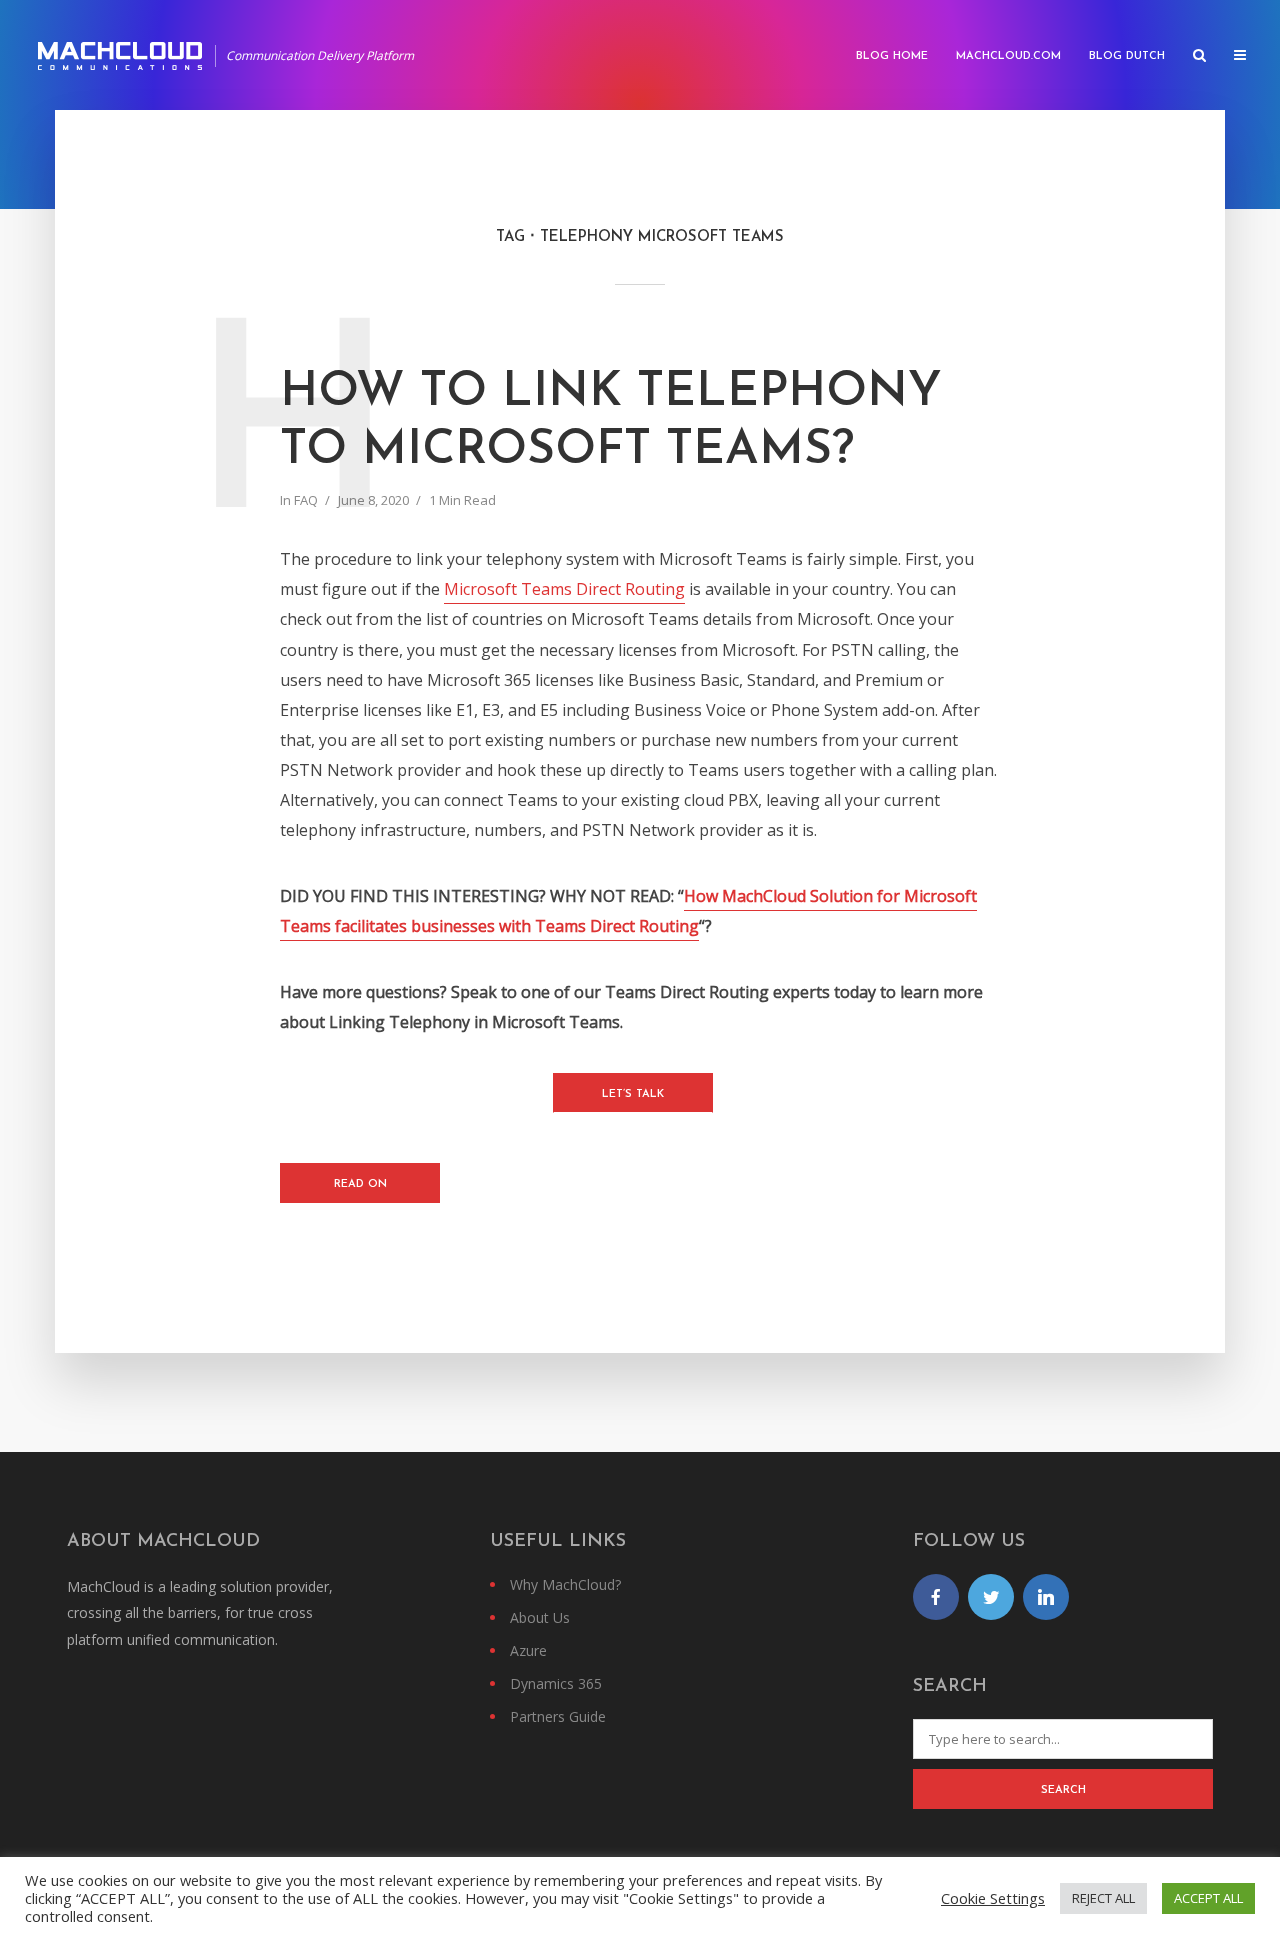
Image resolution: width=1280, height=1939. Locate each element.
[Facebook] (936, 1597)
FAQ (306, 500)
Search (1063, 1790)
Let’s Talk (633, 1094)
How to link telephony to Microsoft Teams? (611, 422)
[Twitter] (991, 1597)
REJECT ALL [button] (1103, 1898)
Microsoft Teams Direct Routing (564, 589)
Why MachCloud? (565, 1584)
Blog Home (892, 56)
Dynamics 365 (556, 1683)
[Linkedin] (1046, 1597)
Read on (360, 1184)
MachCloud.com (1008, 56)
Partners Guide (558, 1716)
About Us (540, 1617)
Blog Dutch (1127, 56)
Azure (528, 1650)
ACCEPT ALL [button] (1208, 1898)
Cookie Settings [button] (993, 1898)
